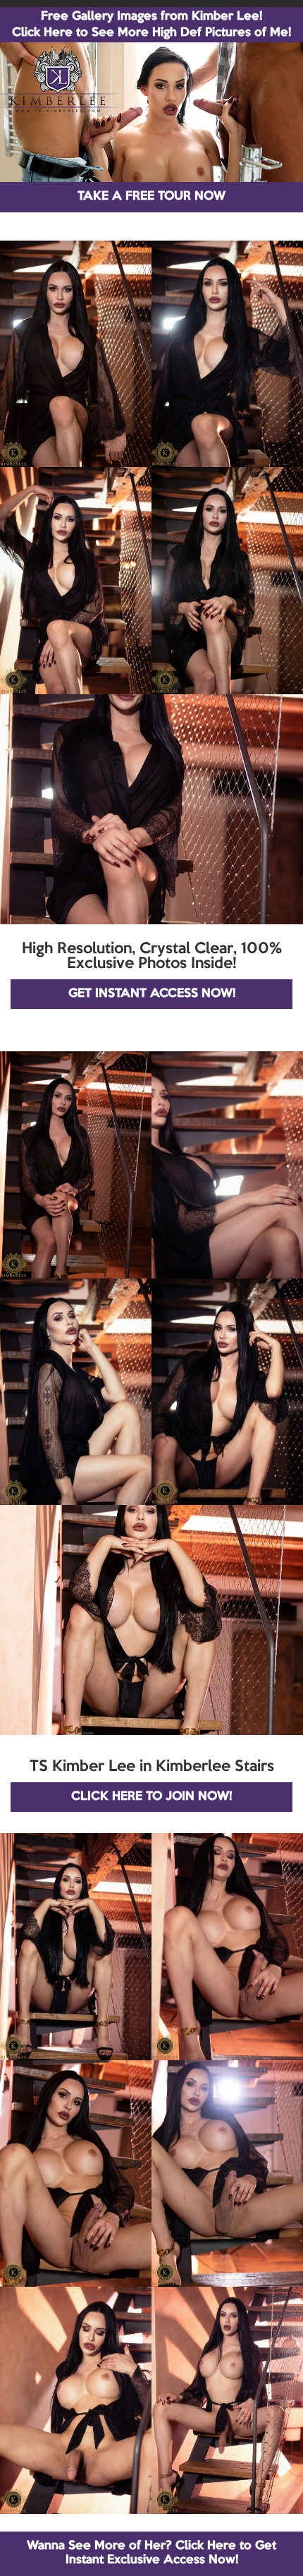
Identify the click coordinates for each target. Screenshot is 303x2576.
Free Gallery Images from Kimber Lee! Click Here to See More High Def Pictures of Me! (151, 25)
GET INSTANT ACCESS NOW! (152, 994)
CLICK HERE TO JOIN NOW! (151, 1797)
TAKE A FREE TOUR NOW (151, 196)
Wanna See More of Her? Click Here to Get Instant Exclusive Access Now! (151, 2553)
